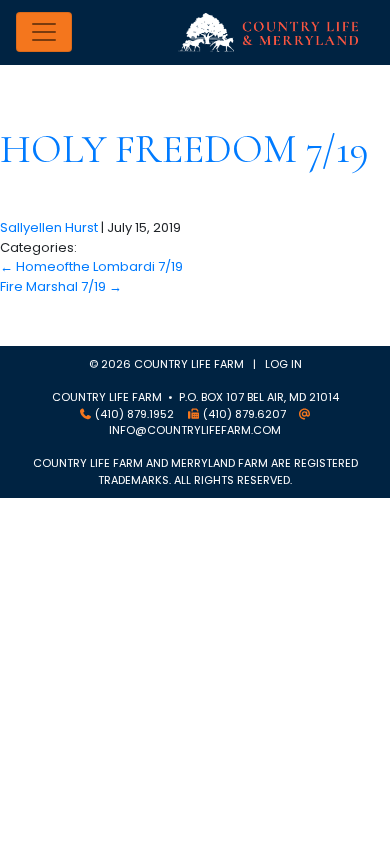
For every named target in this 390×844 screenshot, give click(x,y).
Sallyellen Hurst (49, 227)
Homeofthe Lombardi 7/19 (91, 266)
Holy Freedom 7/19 (184, 149)
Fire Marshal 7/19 (61, 286)
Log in (283, 364)
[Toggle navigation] (44, 32)
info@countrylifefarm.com (195, 430)
